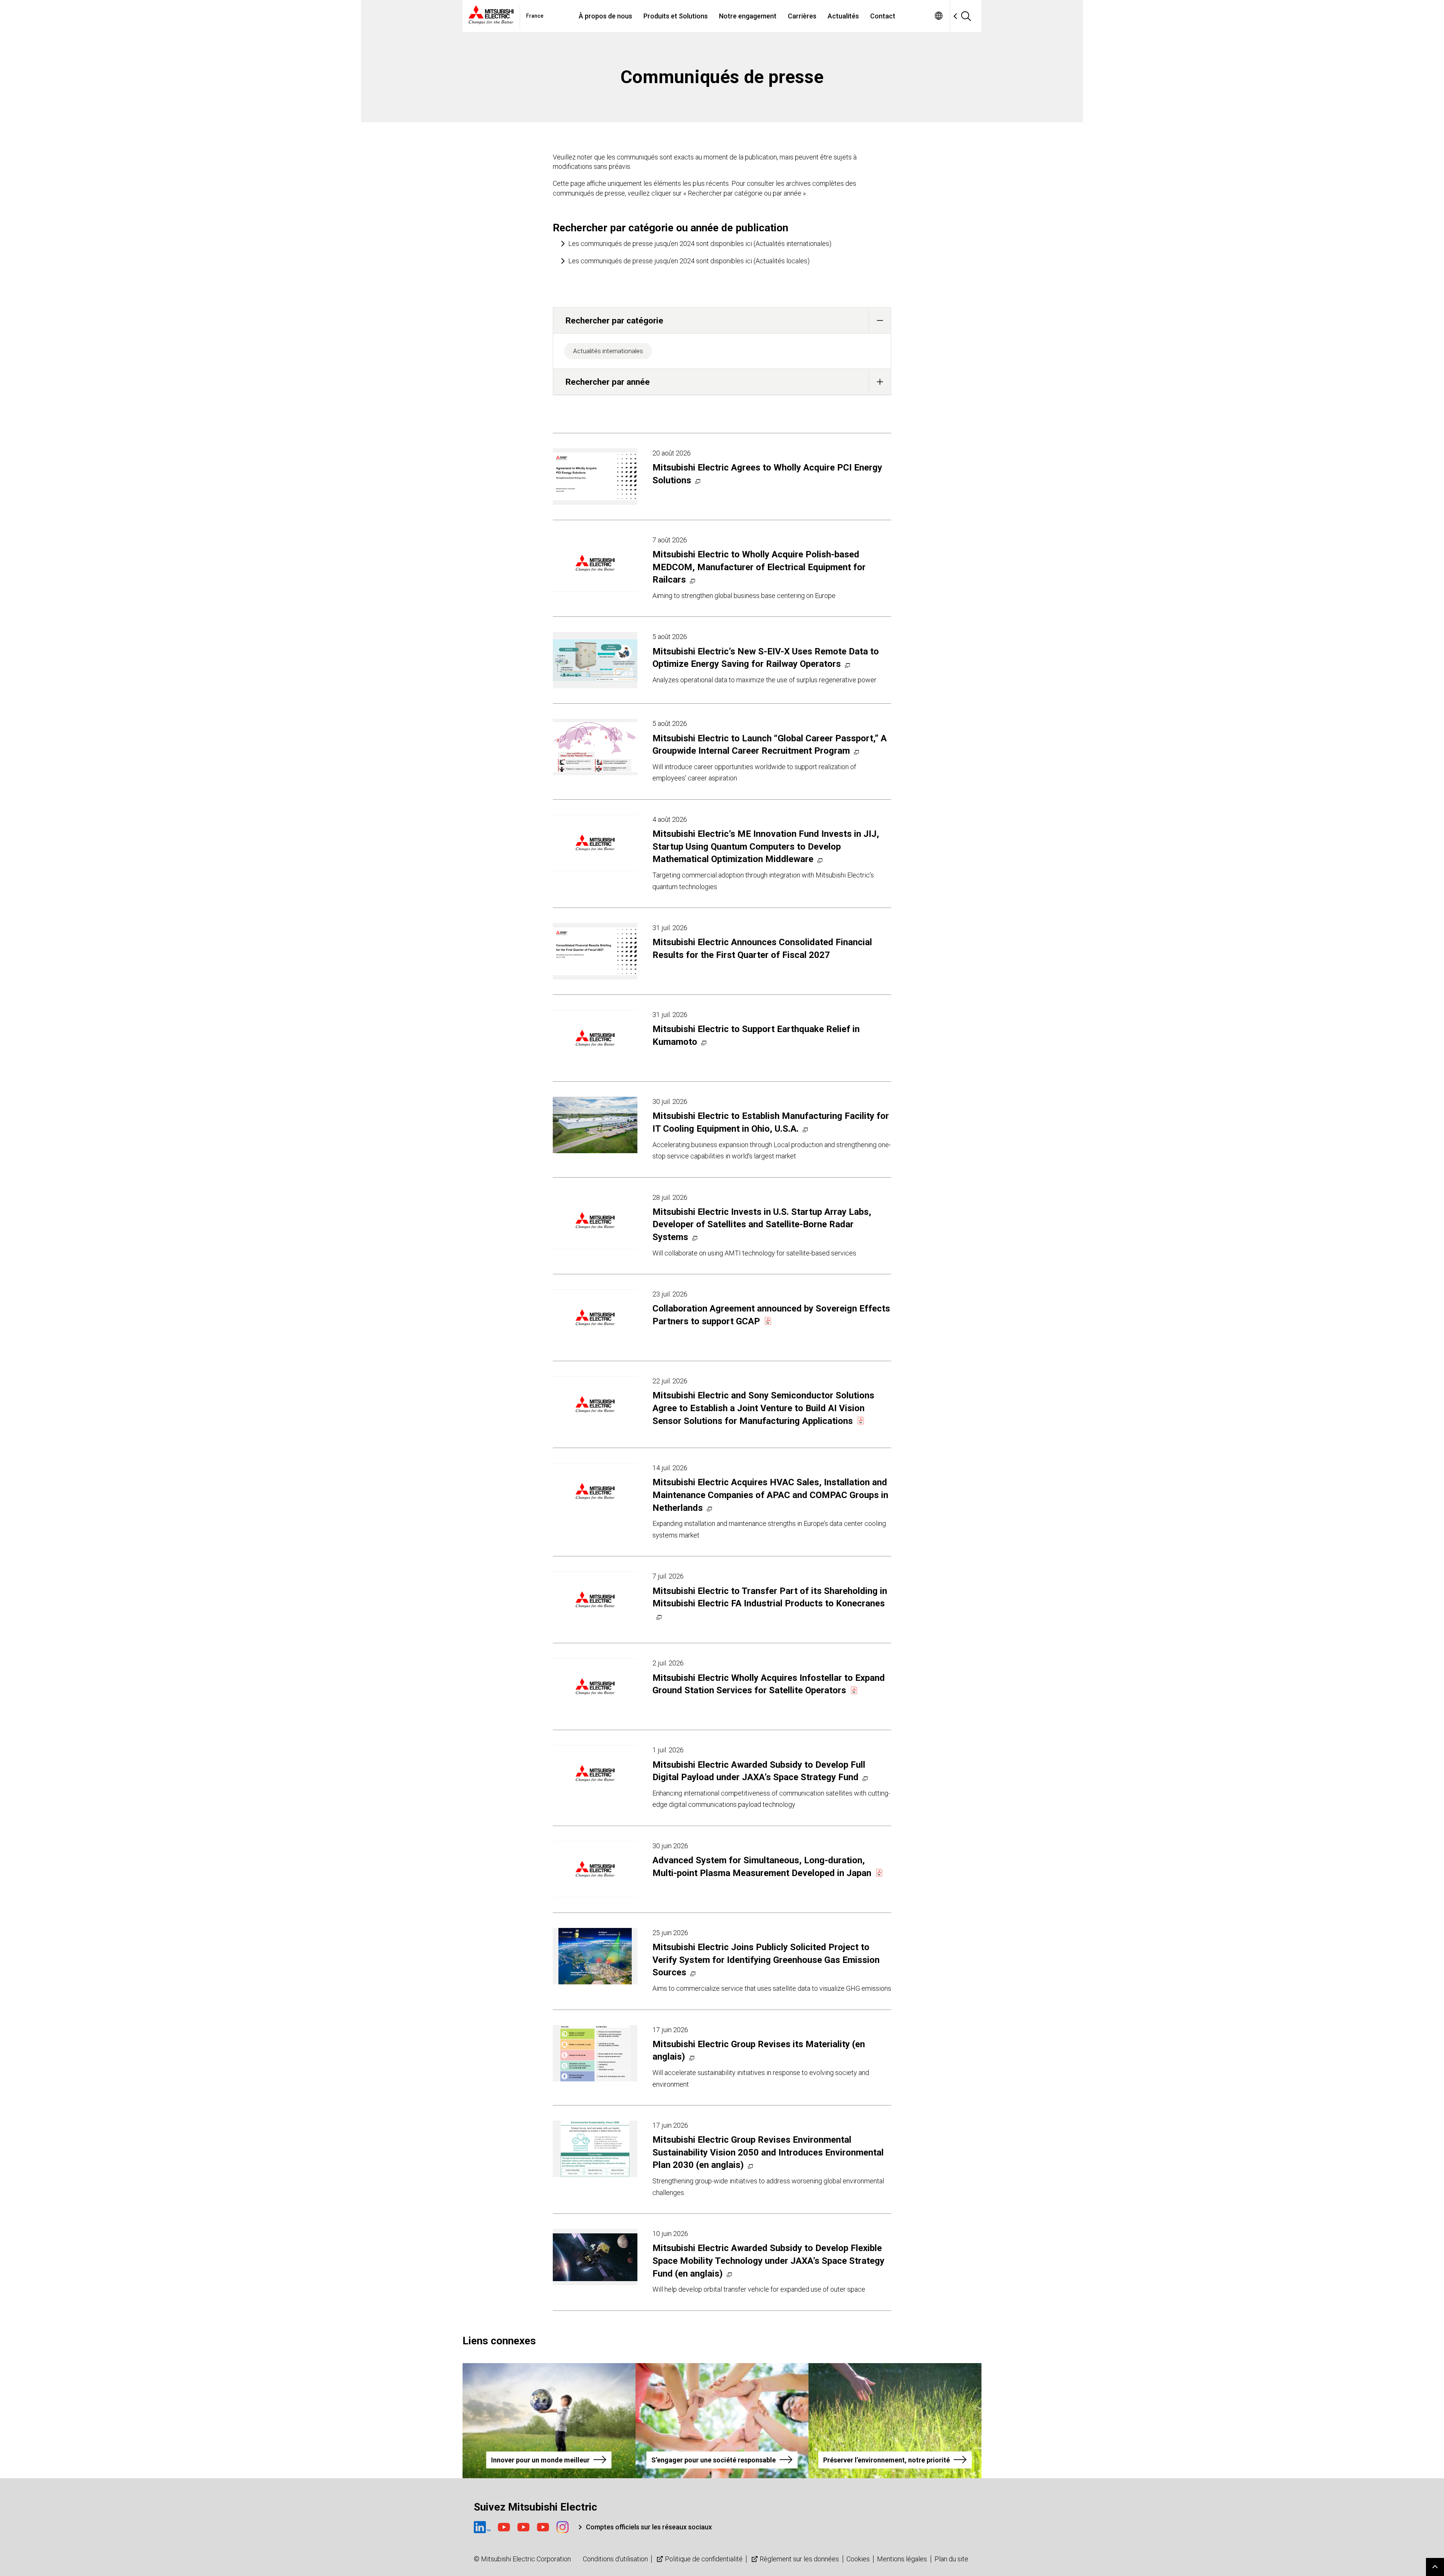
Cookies (858, 2559)
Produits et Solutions (676, 16)
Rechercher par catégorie (614, 320)
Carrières (802, 16)
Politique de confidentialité (704, 2559)
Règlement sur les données (799, 2559)
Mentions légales (902, 2559)
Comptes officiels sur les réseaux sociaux (649, 2527)
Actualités (843, 16)
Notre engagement (748, 16)
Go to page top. (1435, 2567)
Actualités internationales (608, 351)
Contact (883, 16)
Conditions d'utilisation (615, 2559)
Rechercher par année (608, 382)
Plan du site (951, 2559)
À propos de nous (605, 16)
